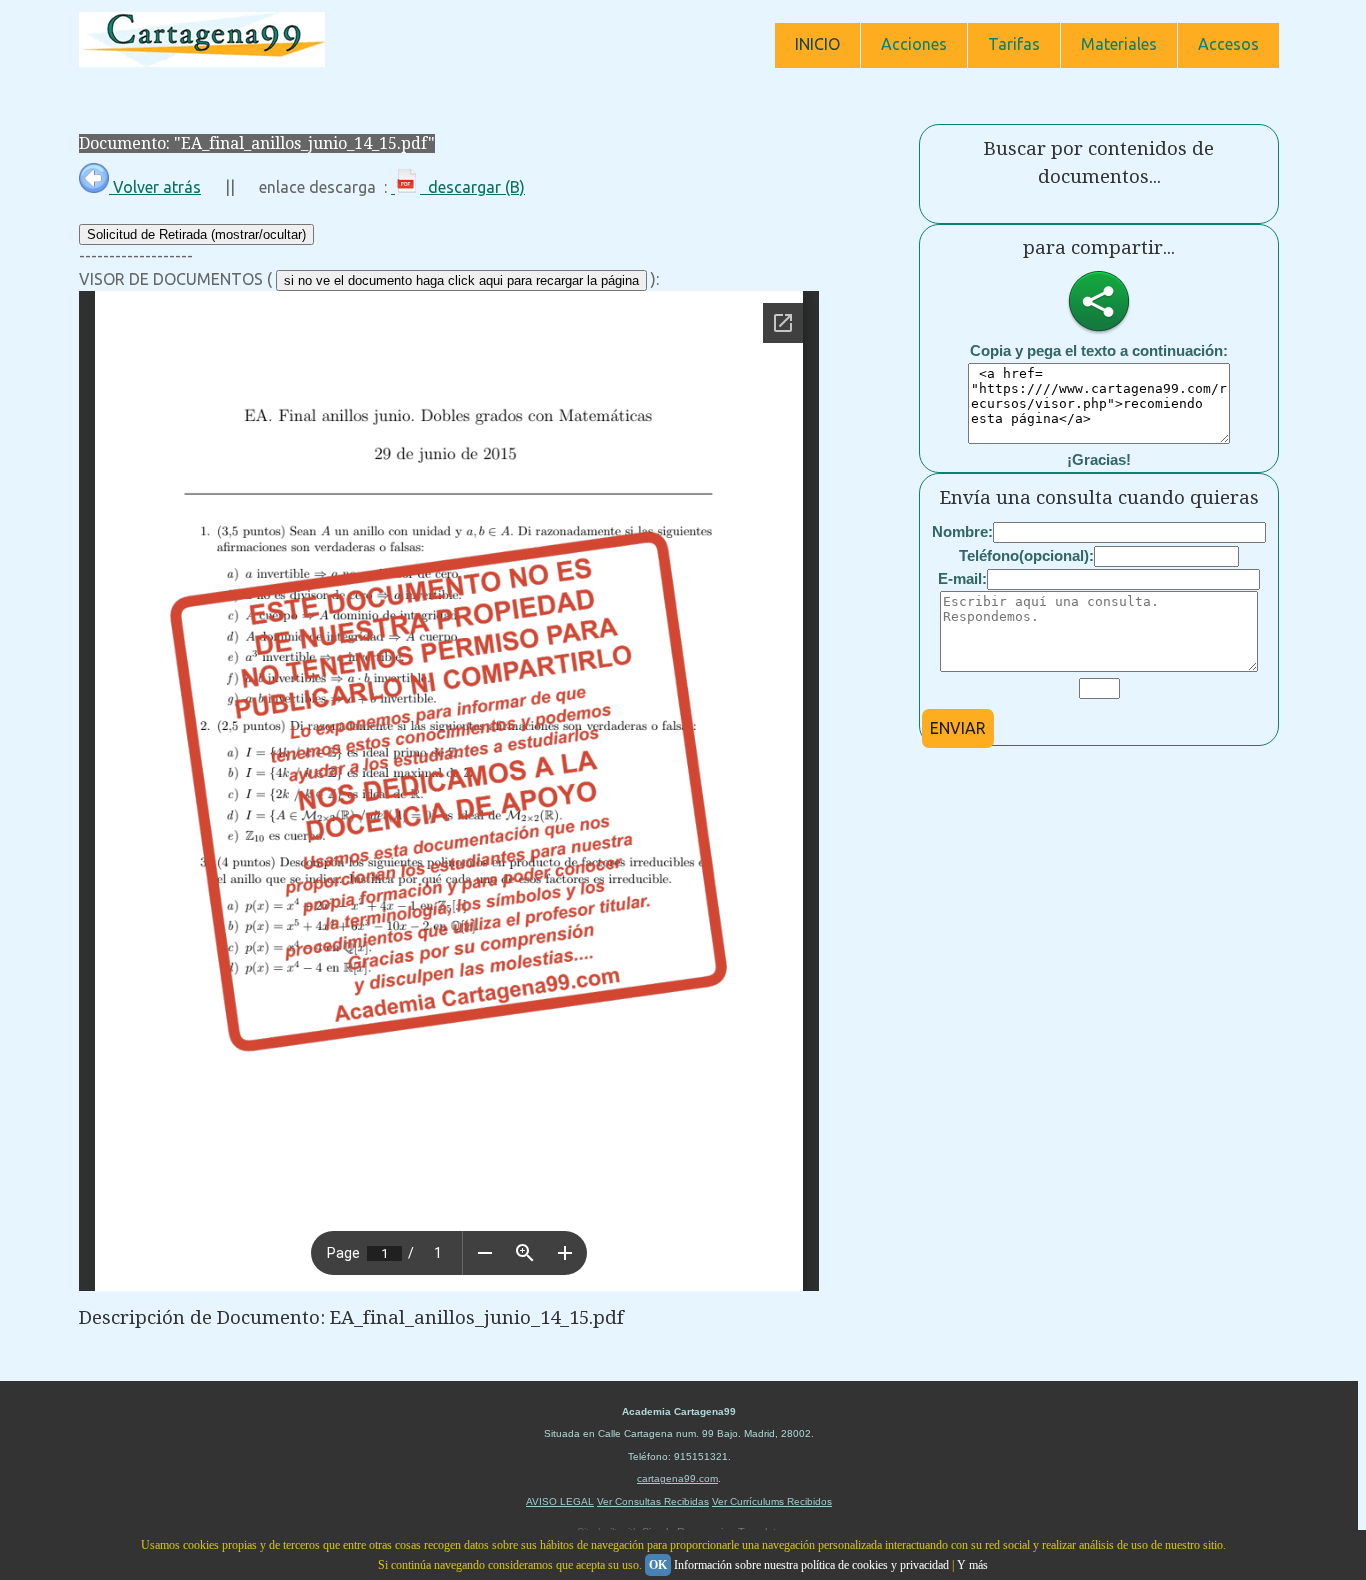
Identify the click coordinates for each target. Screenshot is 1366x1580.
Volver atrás (155, 187)
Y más (972, 1565)
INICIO (817, 44)
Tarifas (1014, 44)
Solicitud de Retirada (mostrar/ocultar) (196, 234)
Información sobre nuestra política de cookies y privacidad (811, 1565)
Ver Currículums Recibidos (772, 1501)
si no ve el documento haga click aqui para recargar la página (461, 280)
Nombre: (962, 531)
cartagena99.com (677, 1478)
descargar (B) (472, 187)
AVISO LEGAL (560, 1501)
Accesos (1228, 44)
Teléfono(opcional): (1026, 555)
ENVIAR (958, 728)
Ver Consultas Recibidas (653, 1501)
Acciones (914, 44)
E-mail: (962, 578)
